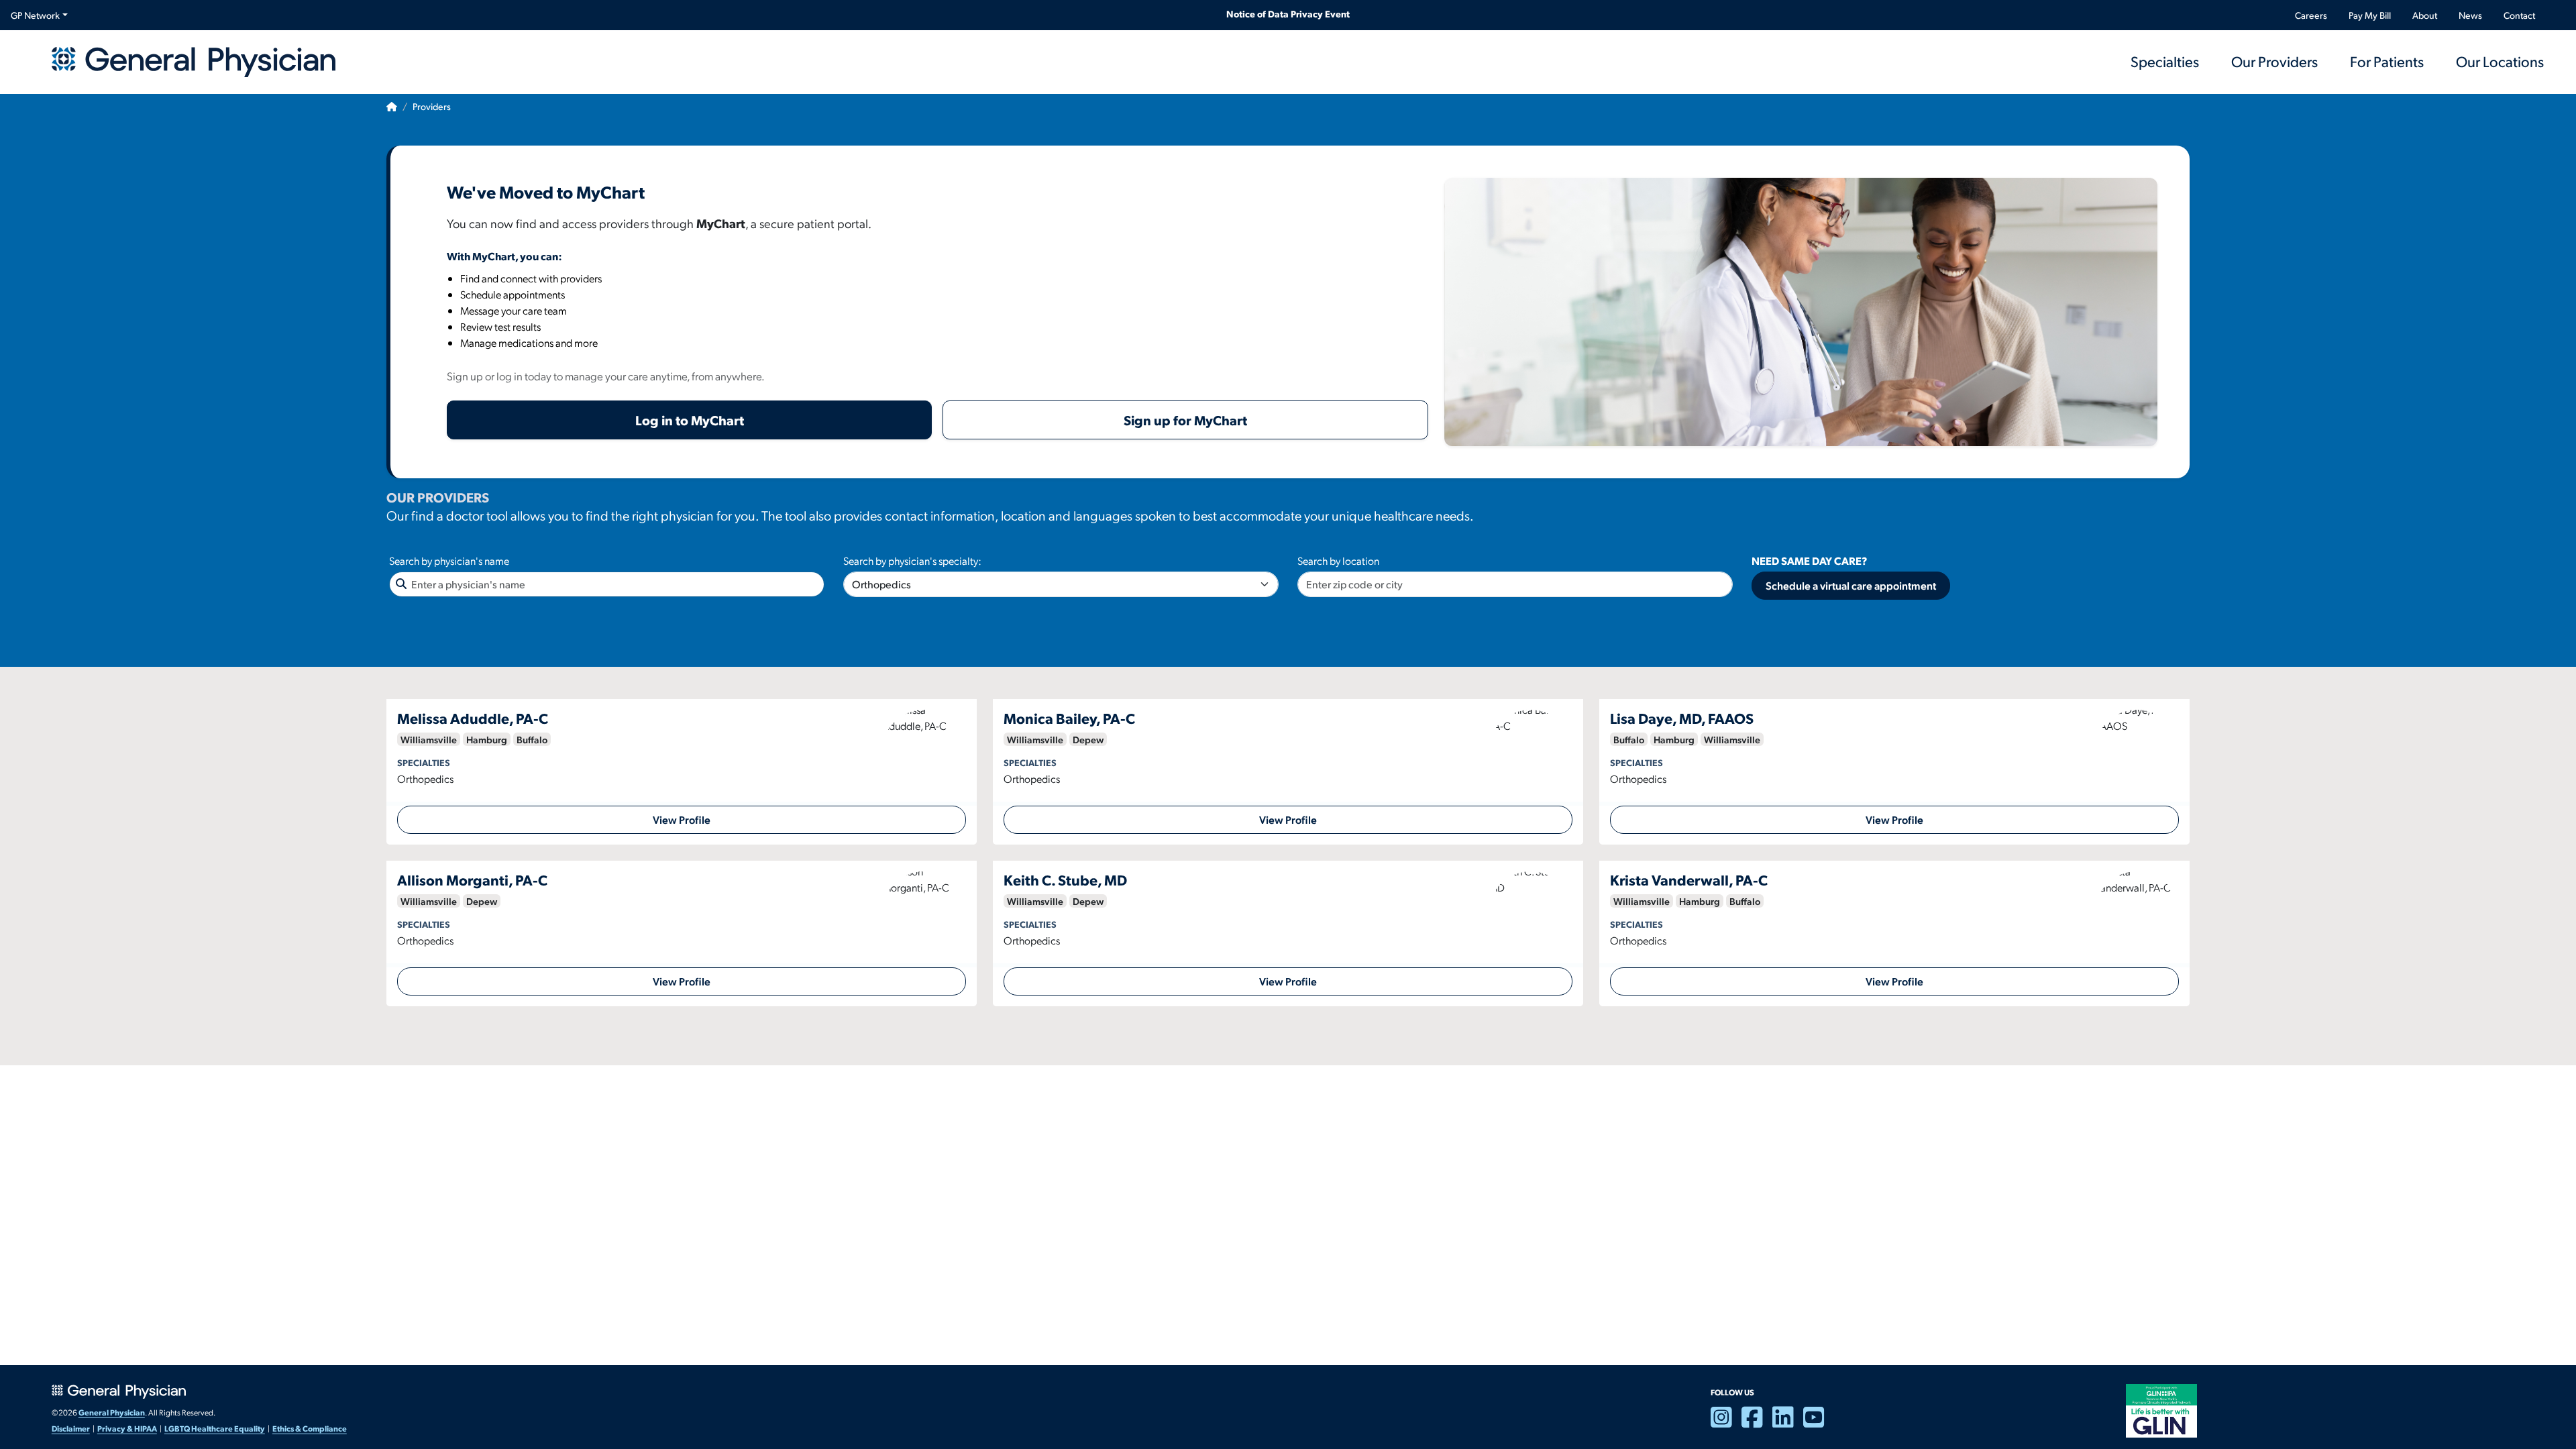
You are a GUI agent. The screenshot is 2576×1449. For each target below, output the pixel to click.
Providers (432, 106)
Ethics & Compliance (310, 1428)
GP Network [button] (35, 15)
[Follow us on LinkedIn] (1788, 1423)
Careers (2311, 15)
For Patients (2387, 61)
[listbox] (1061, 584)
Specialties (2165, 61)
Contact (2519, 15)
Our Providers (2274, 61)
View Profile (682, 819)
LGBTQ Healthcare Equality (215, 1428)
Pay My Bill (2370, 15)
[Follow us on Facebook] (1757, 1423)
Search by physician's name (449, 560)
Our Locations (2500, 61)
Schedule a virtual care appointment (1851, 585)
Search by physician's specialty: (912, 560)
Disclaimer (71, 1428)
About (2425, 15)
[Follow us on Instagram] (1726, 1423)
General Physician (112, 1412)
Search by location (1338, 560)
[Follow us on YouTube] (1819, 1423)
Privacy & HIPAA (127, 1428)
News (2470, 15)
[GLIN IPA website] (2161, 1409)
